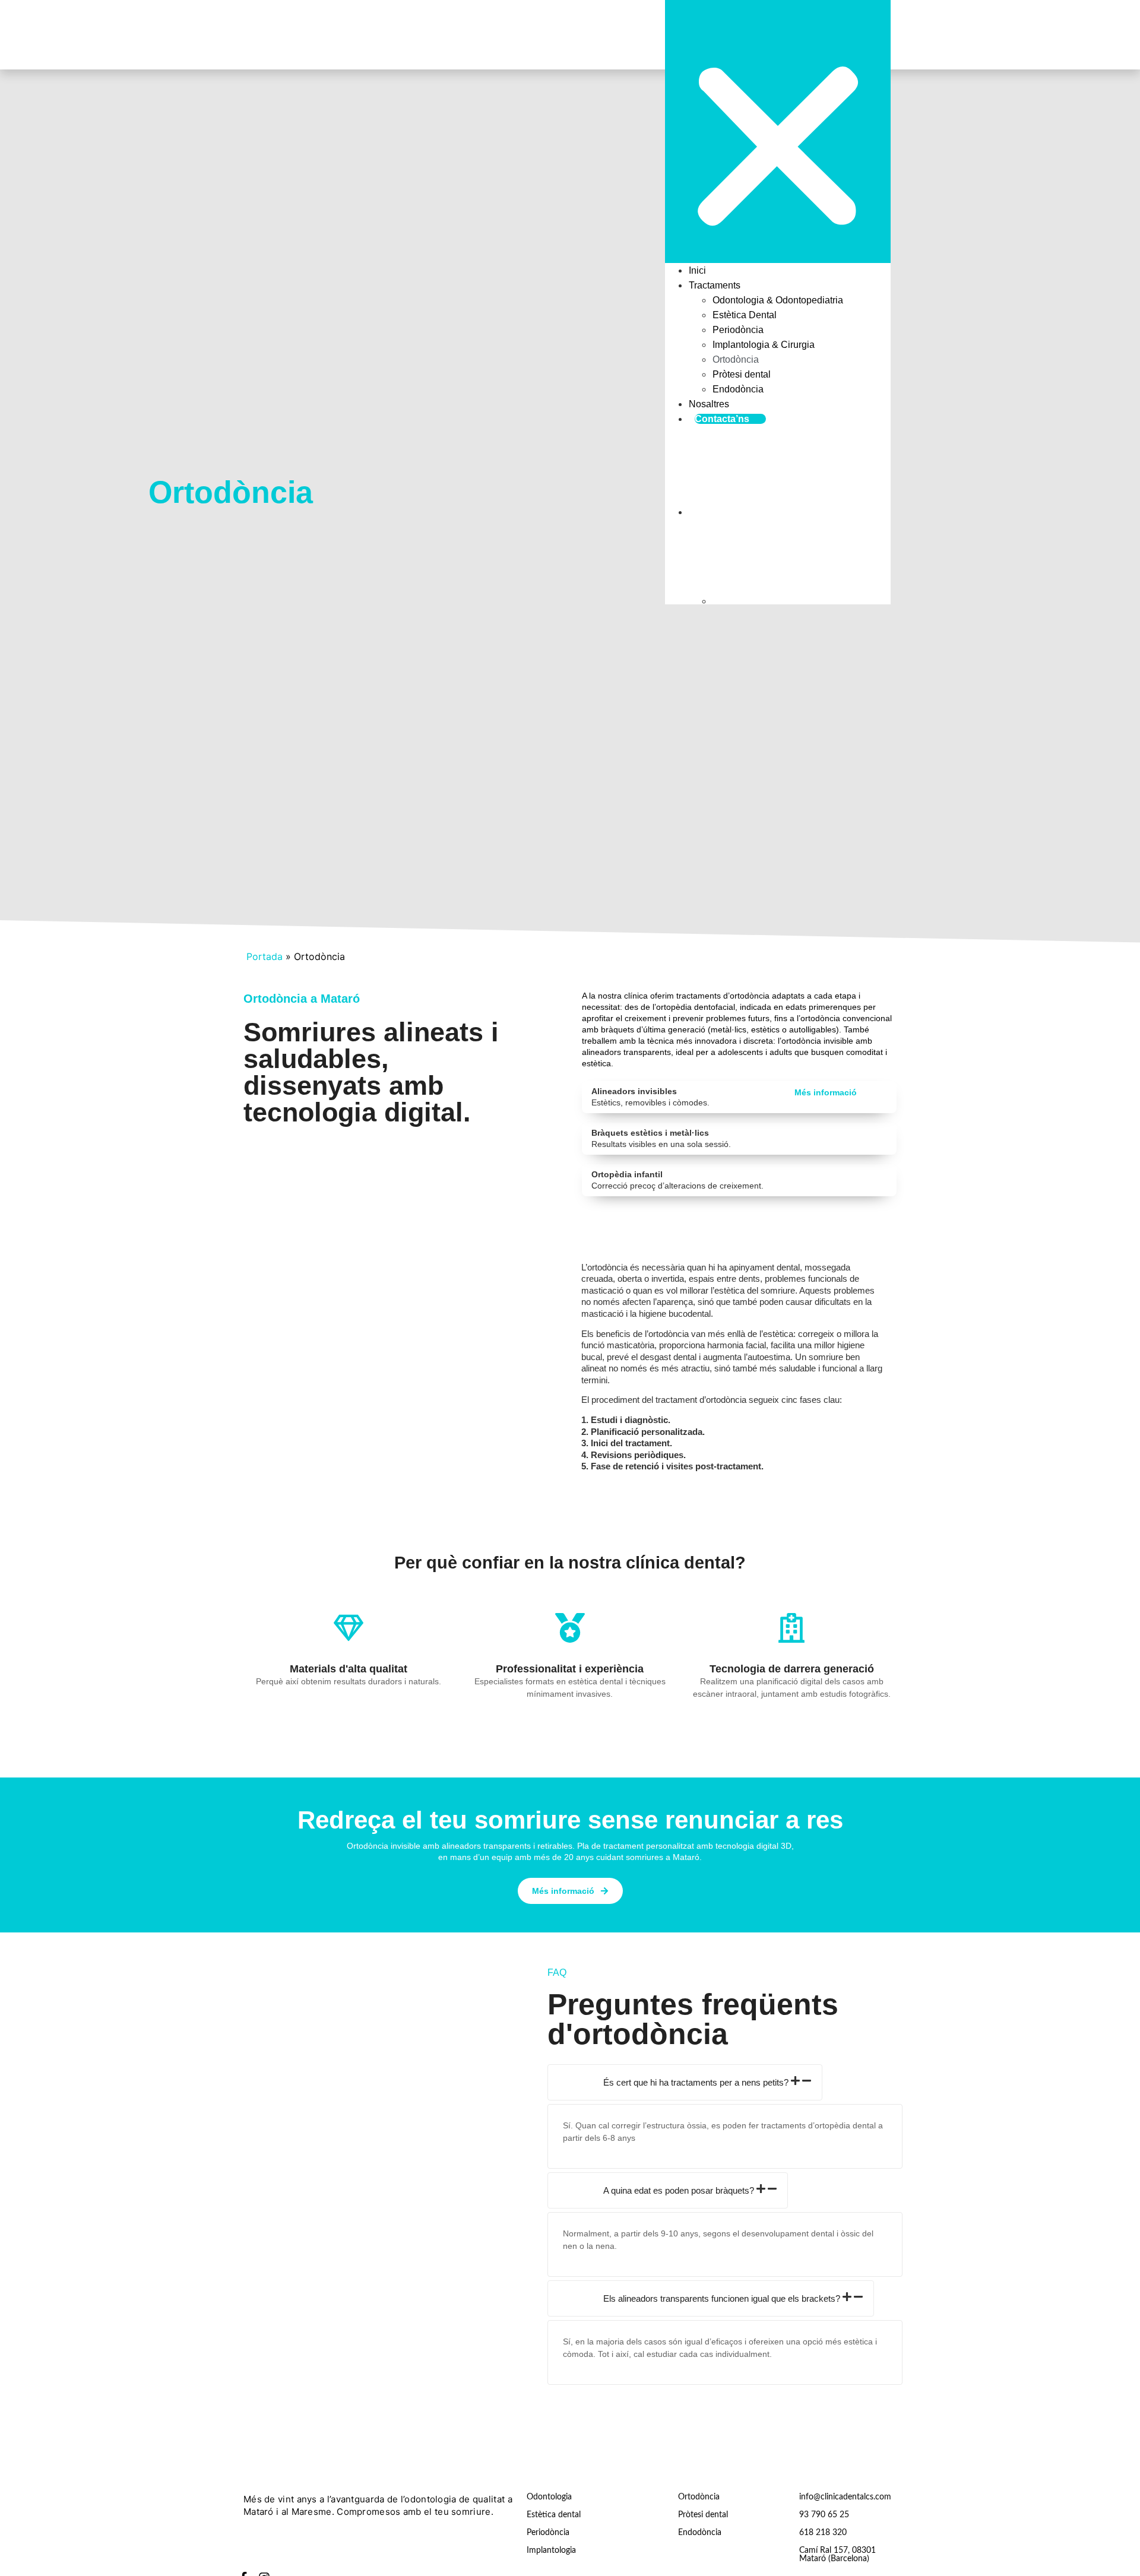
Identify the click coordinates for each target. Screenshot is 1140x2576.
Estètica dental (554, 2515)
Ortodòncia (736, 359)
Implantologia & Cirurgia (764, 345)
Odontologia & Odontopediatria (778, 300)
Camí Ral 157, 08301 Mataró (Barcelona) (837, 2555)
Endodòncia (738, 389)
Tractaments (715, 285)
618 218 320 (823, 2533)
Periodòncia (738, 330)
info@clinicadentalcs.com (845, 2497)
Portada (265, 956)
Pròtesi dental (742, 374)
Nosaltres (709, 404)
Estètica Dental (745, 315)
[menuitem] (790, 471)
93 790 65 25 (824, 2515)
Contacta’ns (722, 419)
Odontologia (549, 2497)
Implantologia (551, 2550)
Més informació (826, 1092)
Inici (697, 270)
